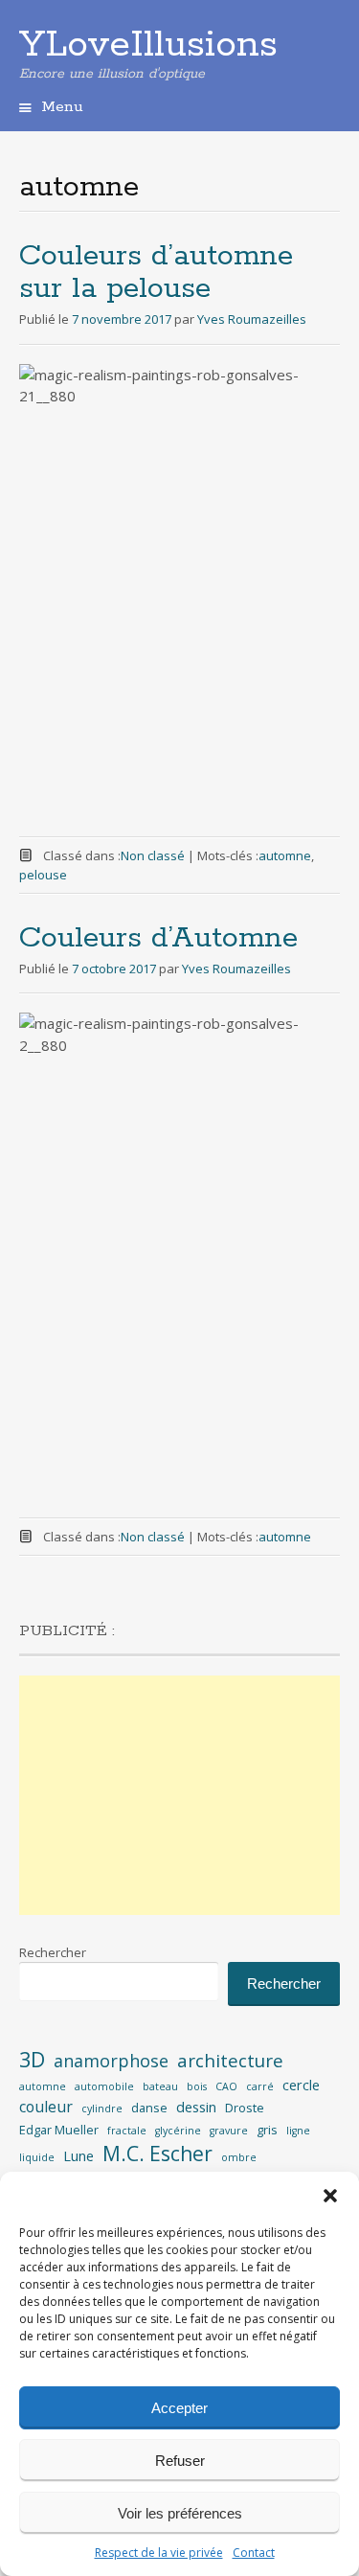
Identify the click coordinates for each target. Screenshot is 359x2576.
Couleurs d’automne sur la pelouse (156, 273)
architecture (230, 2061)
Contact (254, 2553)
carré (260, 2086)
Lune (79, 2156)
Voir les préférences (180, 2513)
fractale (127, 2131)
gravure (229, 2131)
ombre (239, 2157)
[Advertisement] (179, 1795)
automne (285, 855)
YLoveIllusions (148, 45)
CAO (226, 2086)
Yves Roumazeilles (252, 319)
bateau (160, 2086)
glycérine (178, 2131)
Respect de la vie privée (159, 2553)
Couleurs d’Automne (158, 938)
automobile (104, 2086)
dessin (196, 2107)
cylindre (102, 2109)
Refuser (180, 2461)
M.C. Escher (157, 2154)
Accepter (179, 2408)
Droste (245, 2108)
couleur (46, 2107)
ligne (298, 2131)
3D (32, 2059)
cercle (301, 2085)
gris (267, 2130)
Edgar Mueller (59, 2130)
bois (197, 2086)
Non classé (153, 855)
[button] (330, 2196)
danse (149, 2108)
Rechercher (53, 1952)
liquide (37, 2157)
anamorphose (111, 2061)
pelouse (43, 875)
